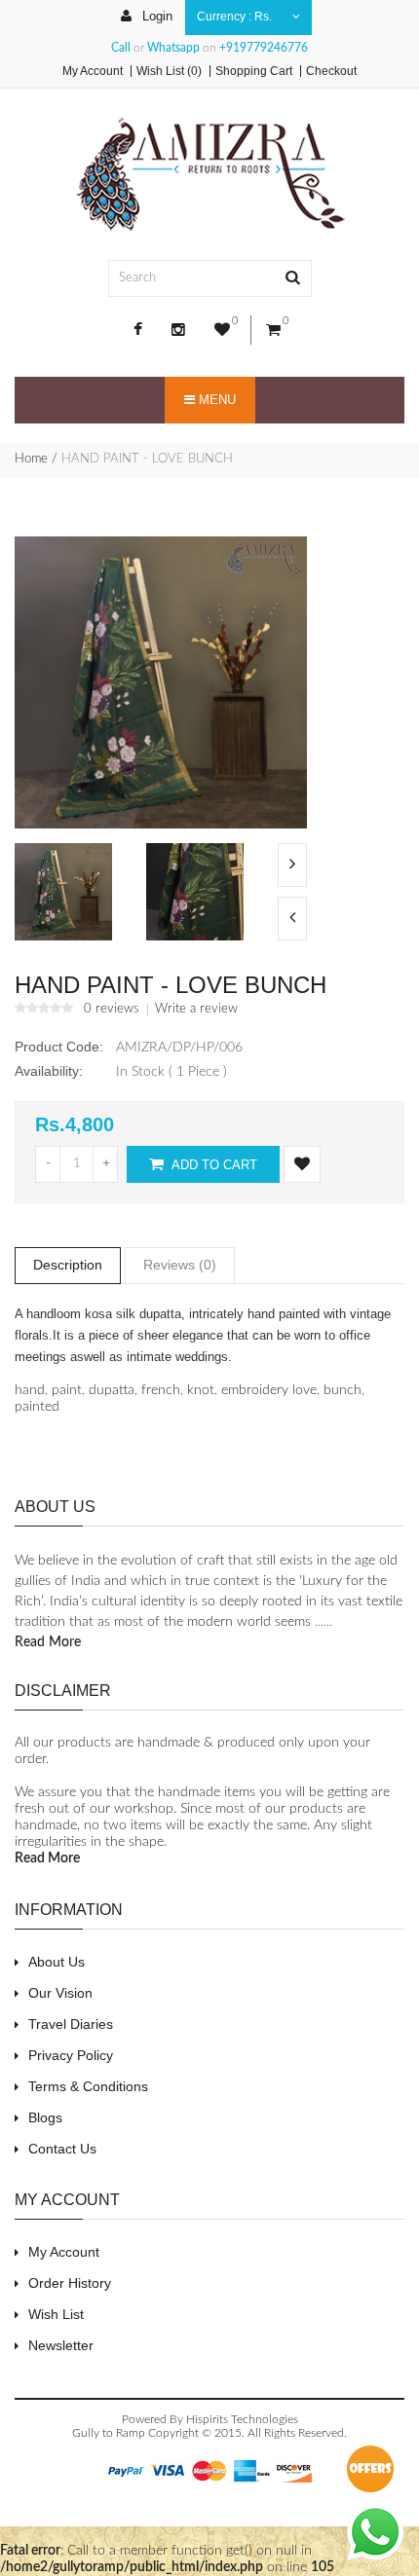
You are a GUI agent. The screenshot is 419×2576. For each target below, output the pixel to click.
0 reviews (112, 1010)
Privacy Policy (71, 2055)
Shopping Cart (254, 71)
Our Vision (60, 1993)
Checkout (331, 71)
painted (37, 1407)
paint (67, 1390)
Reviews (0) (180, 1265)
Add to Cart (213, 1165)
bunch (343, 1390)
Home (31, 459)
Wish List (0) (169, 71)
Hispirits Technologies (242, 2419)
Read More (48, 1642)
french (161, 1390)
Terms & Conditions (88, 2086)
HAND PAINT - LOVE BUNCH (147, 459)
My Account (93, 71)
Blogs (45, 2117)
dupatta (112, 1390)
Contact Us (62, 2149)
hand (30, 1390)
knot (201, 1390)
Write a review (196, 1010)
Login (155, 16)
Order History (70, 2283)
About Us (57, 1962)
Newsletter (61, 2345)
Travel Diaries (71, 2024)
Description (68, 1265)
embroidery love (269, 1390)
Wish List (56, 2314)
